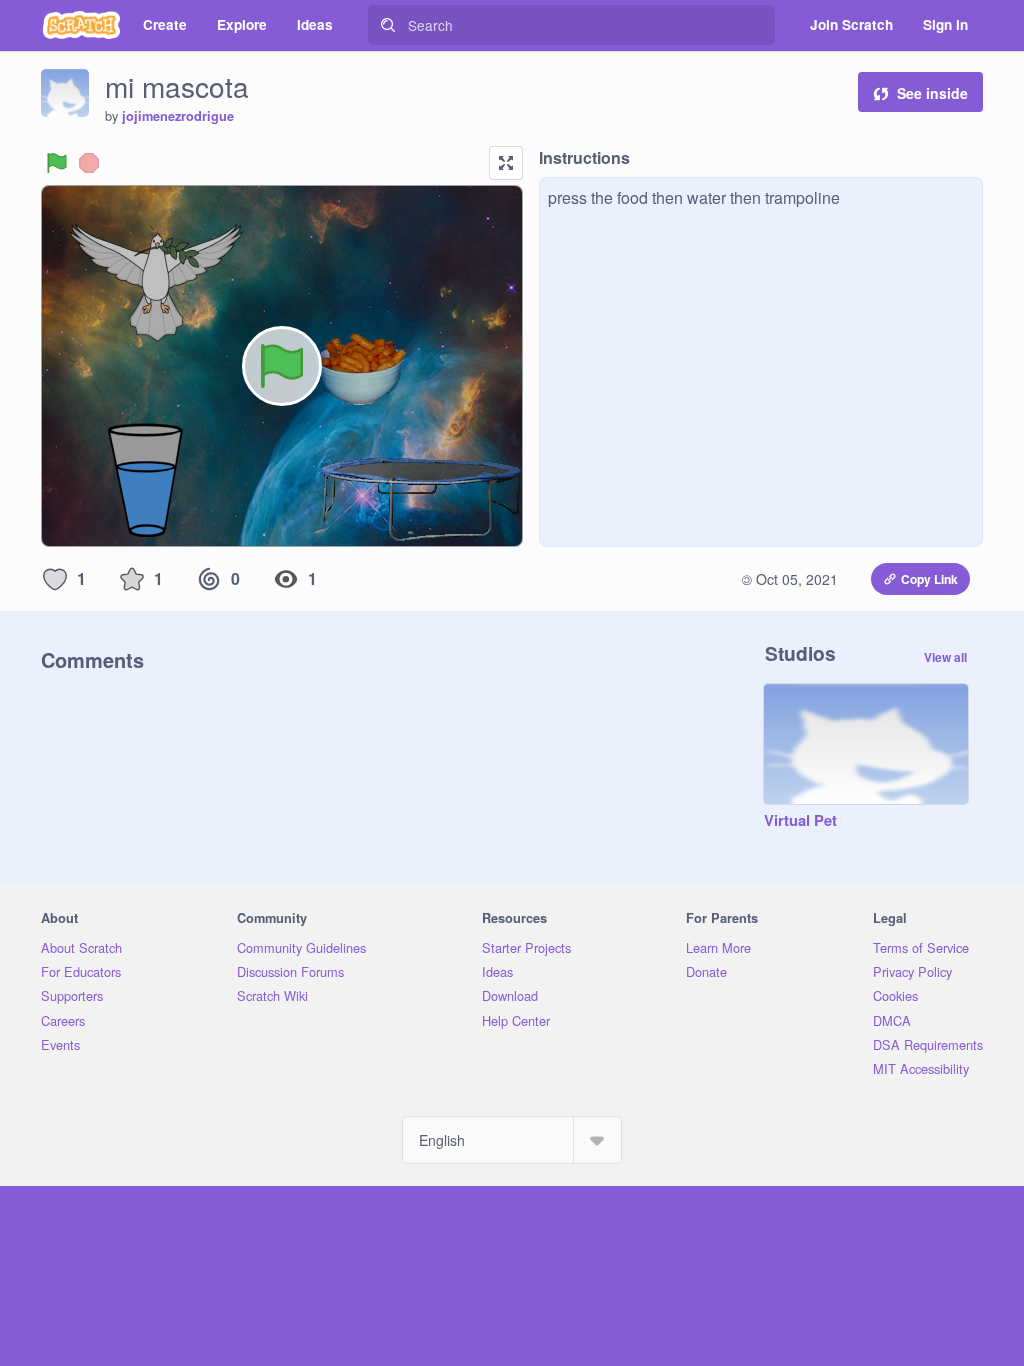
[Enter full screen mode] (506, 163)
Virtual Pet (800, 821)
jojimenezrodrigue (178, 116)
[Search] (388, 25)
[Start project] (57, 163)
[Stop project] (89, 163)
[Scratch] (81, 25)
